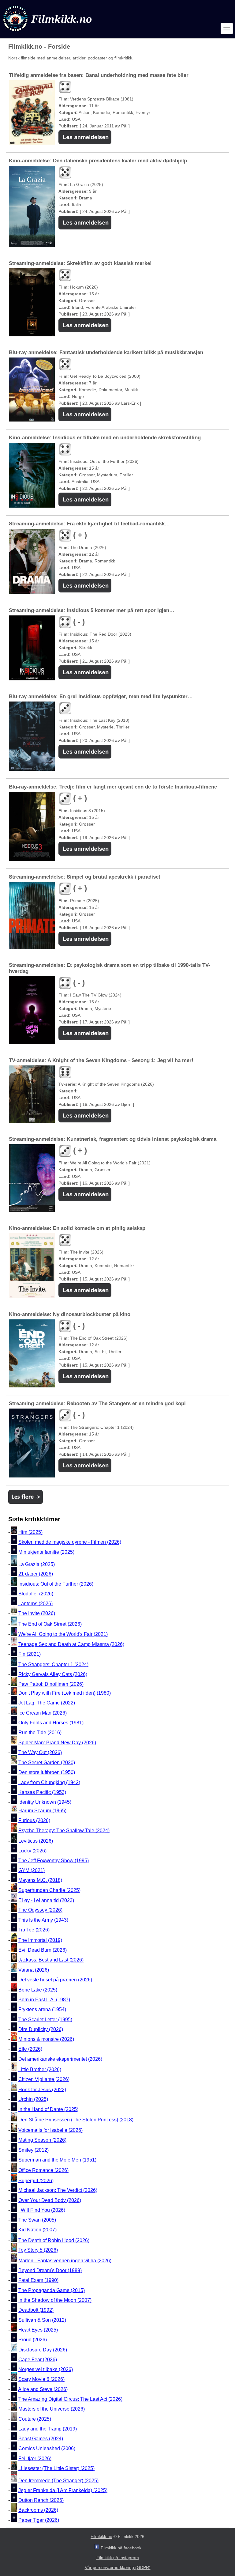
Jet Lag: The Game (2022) (47, 1703)
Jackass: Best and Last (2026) (51, 1960)
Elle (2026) (30, 2049)
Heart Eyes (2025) (38, 2330)
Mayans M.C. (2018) (40, 1880)
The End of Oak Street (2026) (50, 1624)
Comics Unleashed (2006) (47, 2449)
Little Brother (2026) (40, 2069)
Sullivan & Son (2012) (42, 2320)
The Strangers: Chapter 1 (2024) (53, 1664)
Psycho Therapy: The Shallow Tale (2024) (64, 1831)
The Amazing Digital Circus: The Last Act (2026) (70, 2399)
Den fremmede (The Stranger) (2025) (58, 2481)
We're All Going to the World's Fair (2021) (63, 1634)
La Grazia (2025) (37, 1564)
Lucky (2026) (32, 1851)
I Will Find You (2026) (42, 2210)
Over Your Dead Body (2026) (50, 2200)
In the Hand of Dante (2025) (48, 2109)
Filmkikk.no (101, 2536)
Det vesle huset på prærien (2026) (55, 1980)
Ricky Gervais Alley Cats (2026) (53, 1674)
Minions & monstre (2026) (46, 2039)
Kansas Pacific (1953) (42, 1792)
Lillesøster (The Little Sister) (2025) (56, 2468)
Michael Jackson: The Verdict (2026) (58, 2190)
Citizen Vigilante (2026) (44, 2079)
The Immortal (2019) (40, 1940)
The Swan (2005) (37, 2220)
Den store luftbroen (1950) (47, 1773)
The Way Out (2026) (40, 1752)
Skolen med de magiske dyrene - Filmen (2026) (70, 1542)
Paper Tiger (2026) (39, 2520)
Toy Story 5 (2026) (38, 2250)
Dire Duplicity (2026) (41, 2029)
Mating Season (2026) (42, 2140)
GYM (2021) (32, 1870)
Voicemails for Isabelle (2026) (50, 2130)
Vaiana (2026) (34, 1970)
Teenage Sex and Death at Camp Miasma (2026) (71, 1644)
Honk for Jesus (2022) (42, 2089)
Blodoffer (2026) (36, 1594)
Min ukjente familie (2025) (46, 1552)
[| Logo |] (48, 33)
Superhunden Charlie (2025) (49, 1890)
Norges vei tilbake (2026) (46, 2369)
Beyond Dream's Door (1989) (50, 2270)
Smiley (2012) (34, 2150)
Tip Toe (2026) (34, 1930)
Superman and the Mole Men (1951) (57, 2160)
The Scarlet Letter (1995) (45, 2020)
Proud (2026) (33, 2340)
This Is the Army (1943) (43, 1920)
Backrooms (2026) (38, 2510)
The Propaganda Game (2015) (52, 2290)
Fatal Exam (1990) (38, 2281)
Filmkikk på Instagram (118, 2558)
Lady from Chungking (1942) (49, 1782)
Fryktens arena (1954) (42, 2010)
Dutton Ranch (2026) (41, 2500)
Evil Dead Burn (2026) (43, 1950)
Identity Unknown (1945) (45, 1802)
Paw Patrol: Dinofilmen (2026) (51, 1684)
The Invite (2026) (37, 1614)
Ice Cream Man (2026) (43, 1713)
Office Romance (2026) (43, 2170)
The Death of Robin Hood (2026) (54, 2240)
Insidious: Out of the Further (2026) (56, 1584)
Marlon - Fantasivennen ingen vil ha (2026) (65, 2261)
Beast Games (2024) (41, 2439)
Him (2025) (30, 1532)
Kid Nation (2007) (37, 2230)
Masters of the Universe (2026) (52, 2409)
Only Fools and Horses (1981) (51, 1723)
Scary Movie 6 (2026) (41, 2379)
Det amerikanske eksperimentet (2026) (60, 2059)
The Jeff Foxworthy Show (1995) (54, 1861)
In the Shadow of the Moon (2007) (55, 2300)
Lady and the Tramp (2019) (48, 2429)
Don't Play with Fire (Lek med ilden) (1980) (65, 1693)
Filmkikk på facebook (121, 2548)
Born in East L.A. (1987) (44, 2000)
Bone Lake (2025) (38, 1990)
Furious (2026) (34, 1820)
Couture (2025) (35, 2419)
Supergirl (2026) (36, 2180)
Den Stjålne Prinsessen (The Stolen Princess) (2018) (76, 2120)
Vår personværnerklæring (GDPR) (118, 2567)
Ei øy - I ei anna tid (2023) (46, 1900)
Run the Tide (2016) (40, 1733)
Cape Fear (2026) (38, 2360)
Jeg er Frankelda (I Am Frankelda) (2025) (63, 2490)
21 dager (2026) (36, 1574)
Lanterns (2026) (35, 1604)
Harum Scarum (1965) (42, 1811)
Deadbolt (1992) (36, 2310)
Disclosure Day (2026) (43, 2350)
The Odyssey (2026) (40, 1910)
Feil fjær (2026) (35, 2459)
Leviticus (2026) (36, 1841)
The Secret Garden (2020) (47, 1763)
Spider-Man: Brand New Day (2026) (57, 1743)
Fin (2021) (30, 1654)
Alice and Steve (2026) (43, 2389)
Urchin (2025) (33, 2099)
